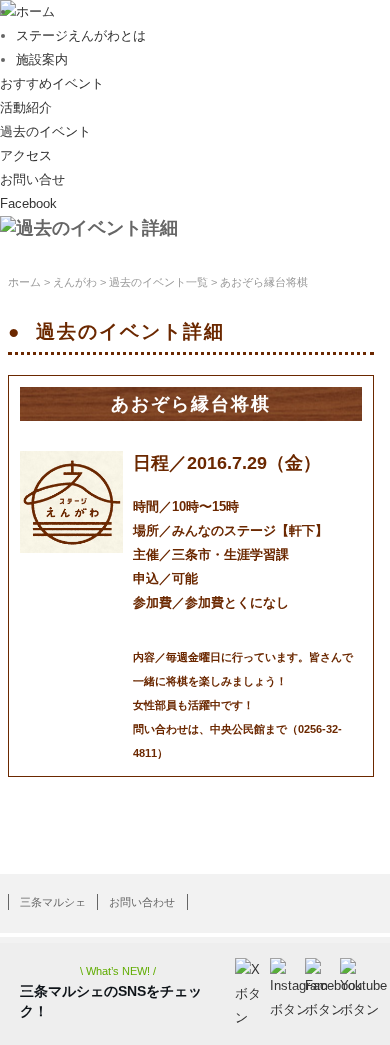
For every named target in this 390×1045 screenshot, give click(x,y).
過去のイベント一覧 (158, 282)
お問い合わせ (142, 902)
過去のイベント (45, 131)
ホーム (35, 11)
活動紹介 (26, 107)
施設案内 (42, 59)
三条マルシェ (53, 902)
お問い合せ (32, 179)
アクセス (26, 155)
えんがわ (75, 282)
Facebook (28, 203)
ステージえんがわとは (81, 35)
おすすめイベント (52, 83)
